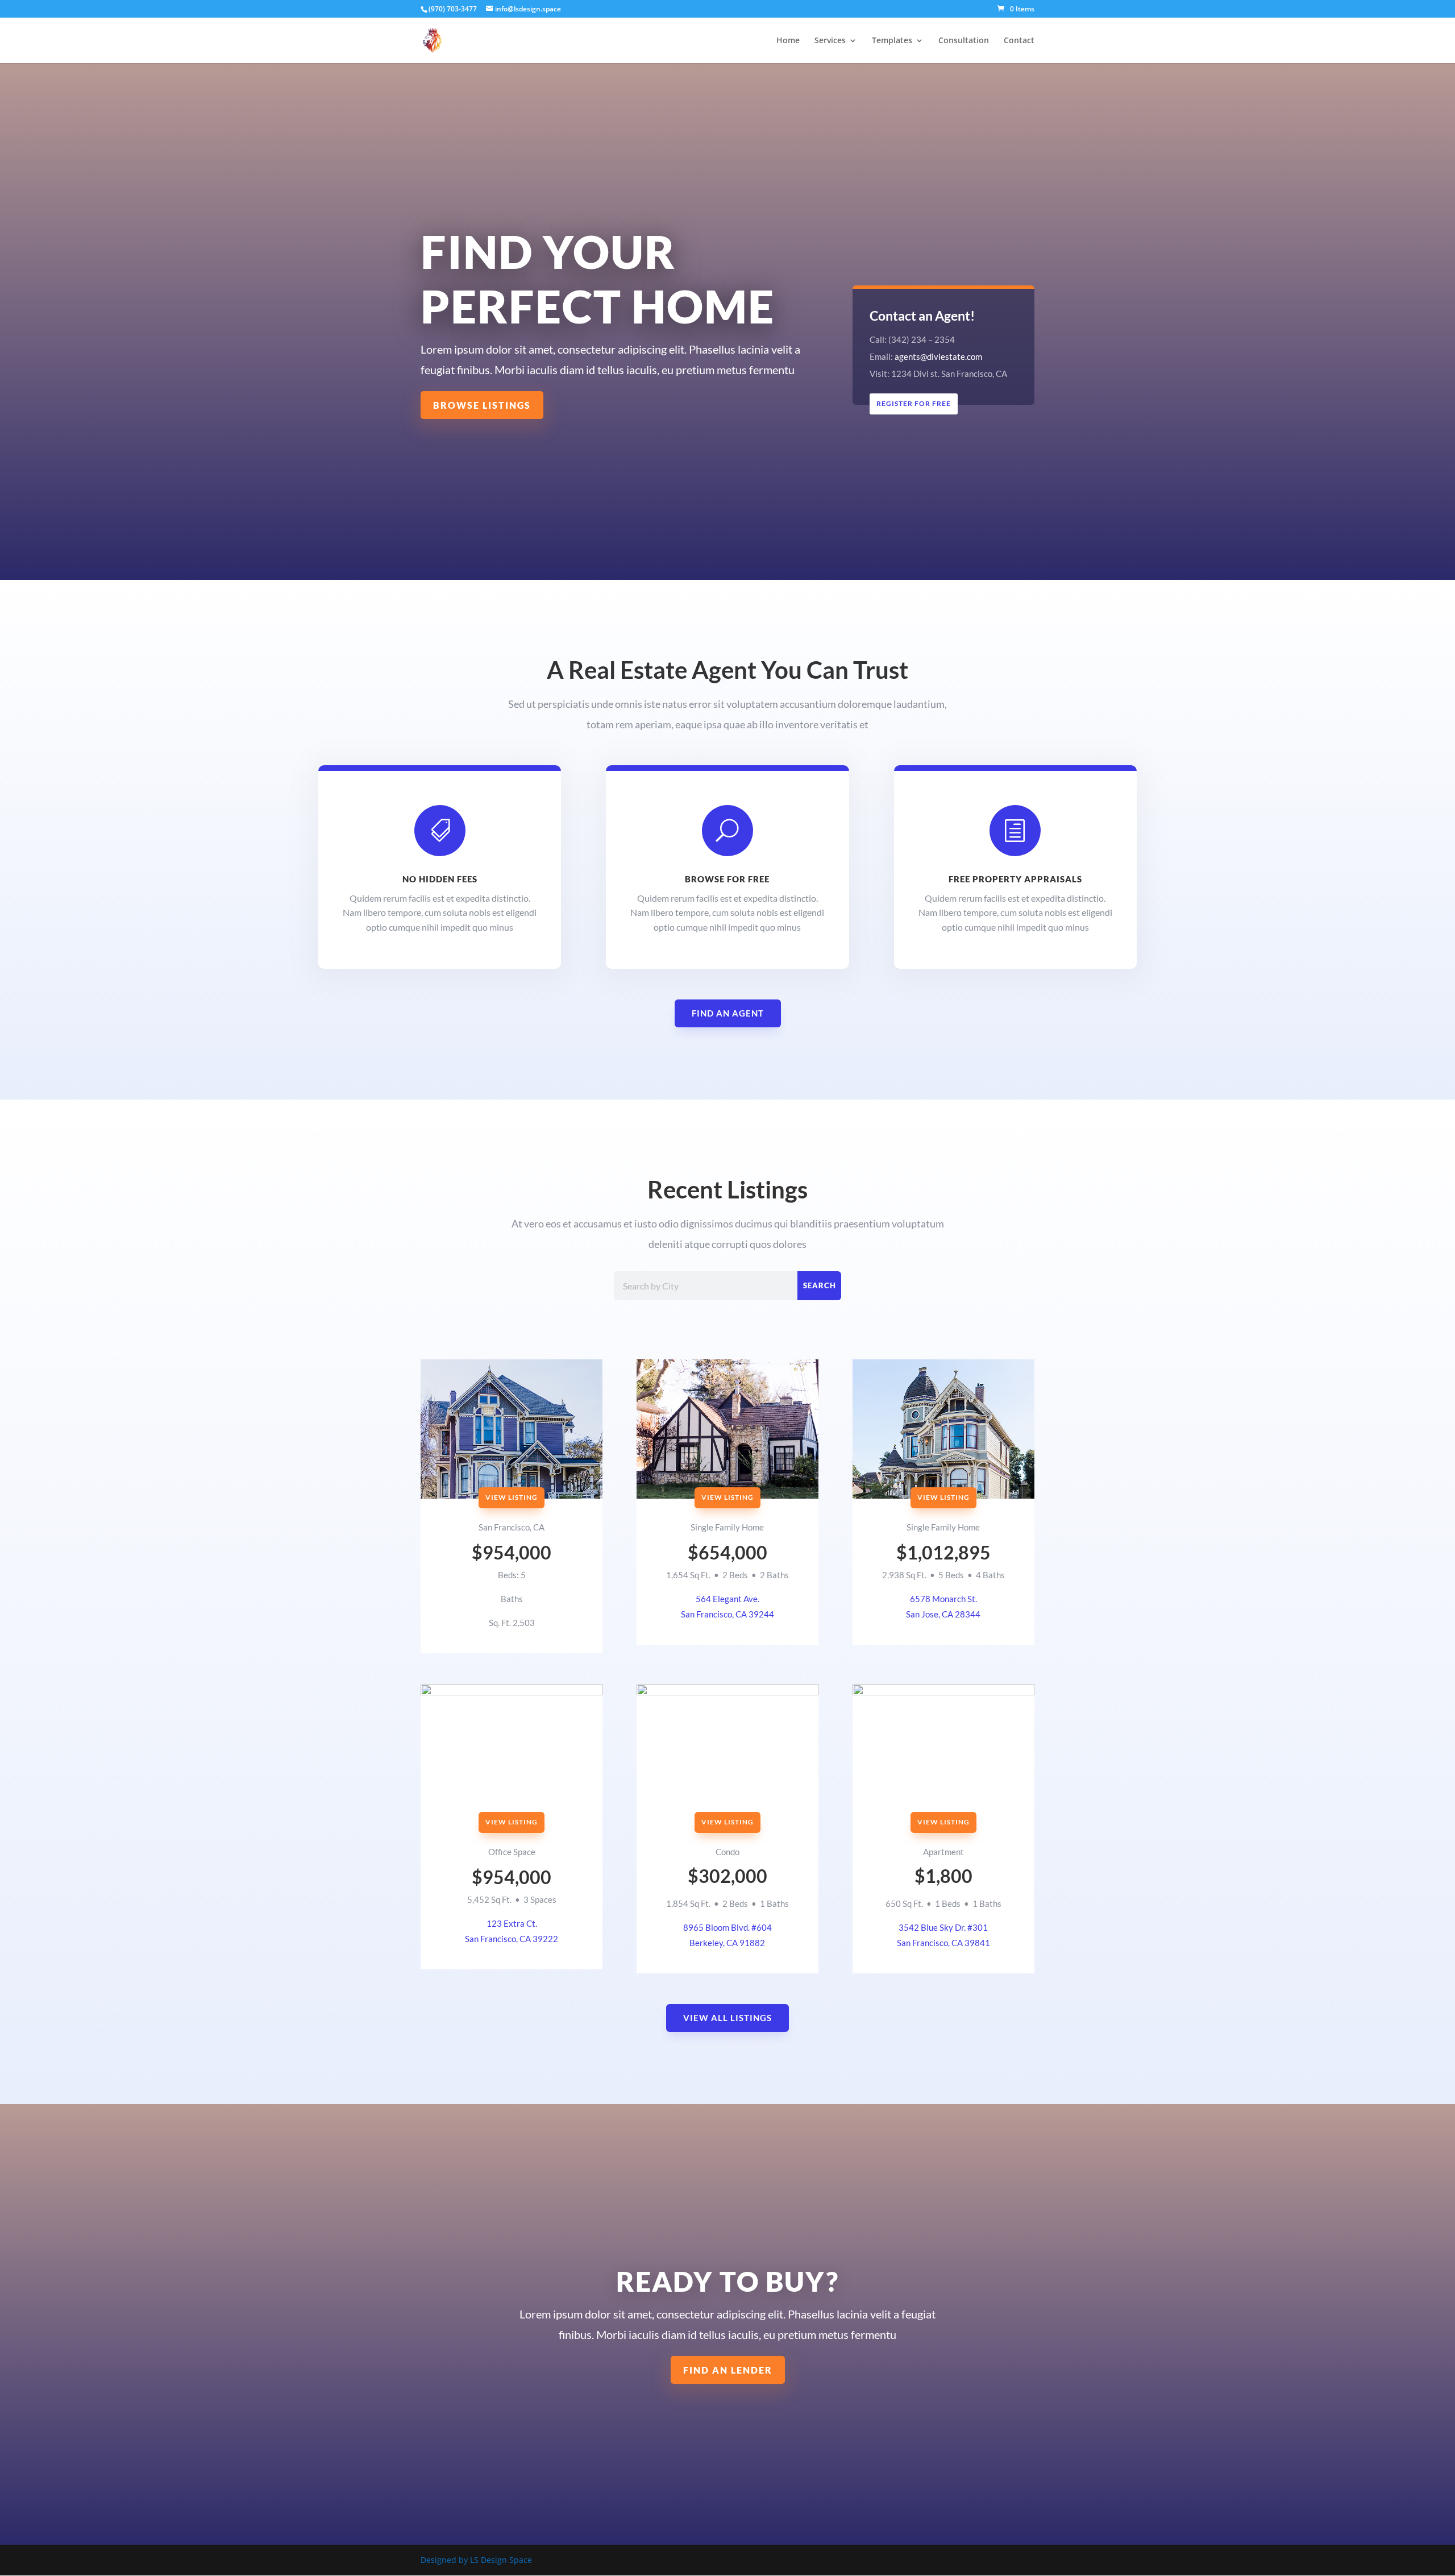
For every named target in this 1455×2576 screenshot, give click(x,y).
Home (788, 41)
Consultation (964, 41)
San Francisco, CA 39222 (512, 1939)
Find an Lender (728, 2370)
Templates (892, 41)
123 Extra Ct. (512, 1923)
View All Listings (727, 2018)
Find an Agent (728, 1013)
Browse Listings (482, 405)
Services (830, 41)
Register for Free (914, 403)
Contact (1019, 41)
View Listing (512, 1497)
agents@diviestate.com (938, 356)
